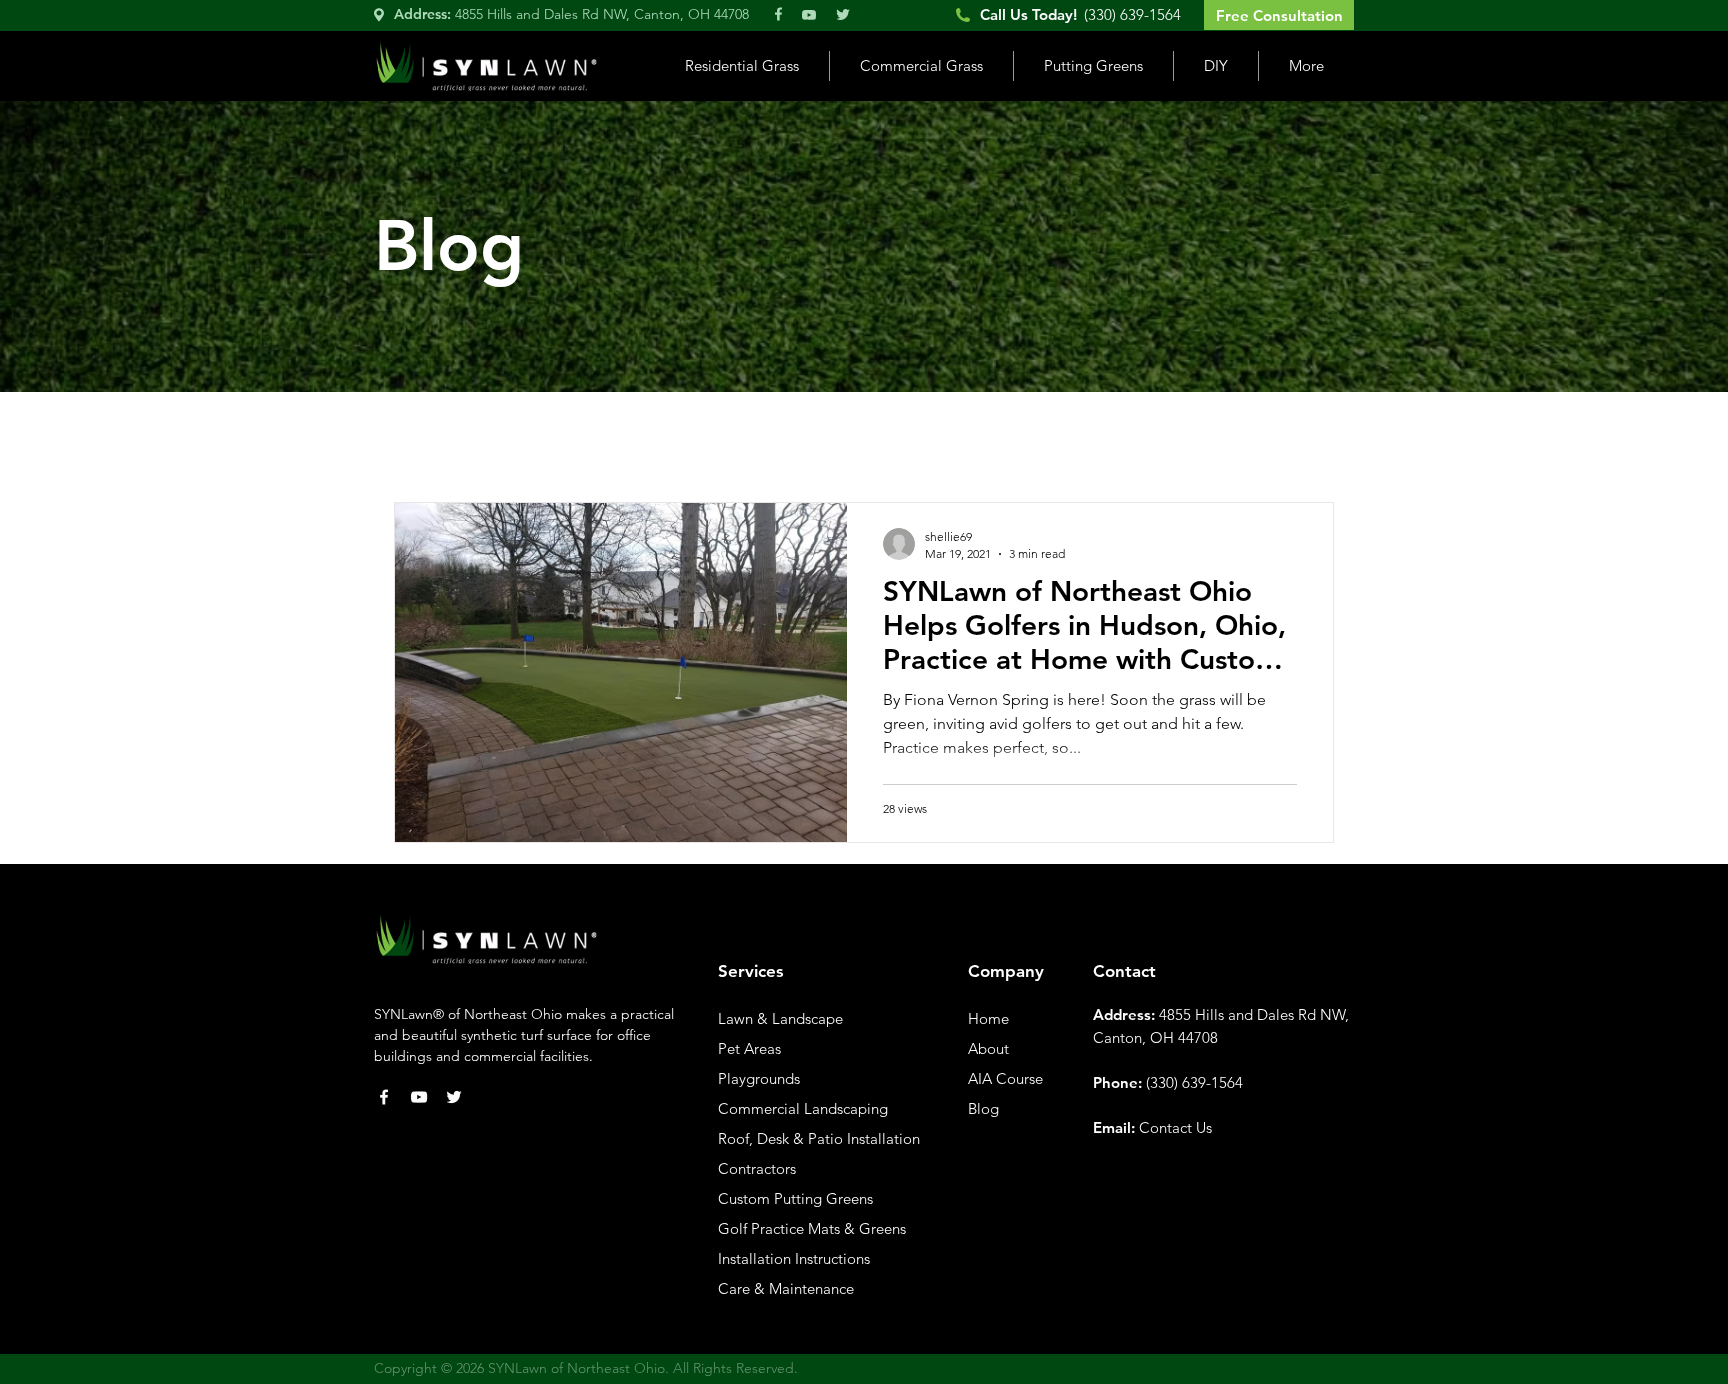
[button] (741, 66)
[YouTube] (419, 1097)
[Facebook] (384, 1097)
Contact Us (1175, 1127)
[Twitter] (454, 1097)
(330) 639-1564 (1194, 1082)
